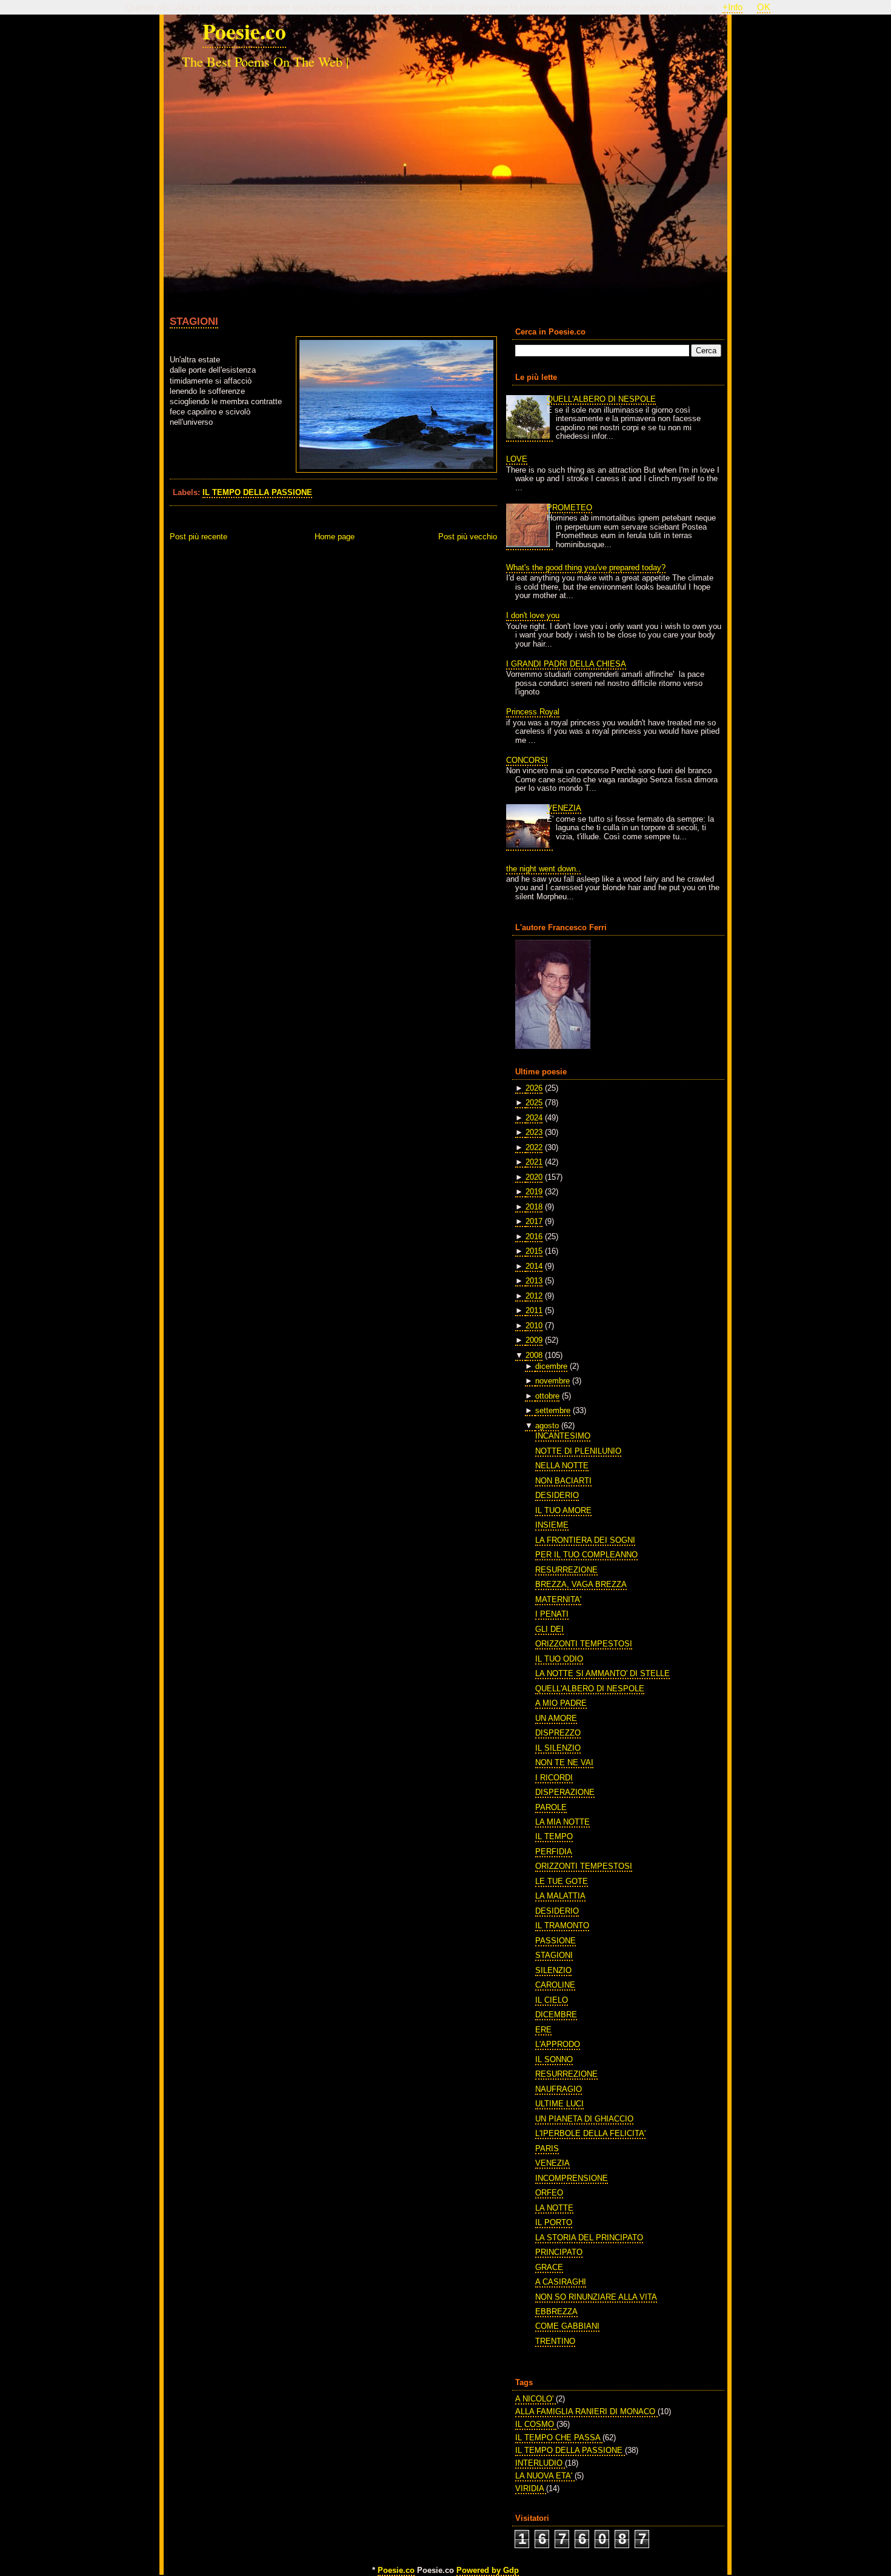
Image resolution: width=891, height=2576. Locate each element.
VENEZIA (564, 808)
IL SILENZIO (558, 1748)
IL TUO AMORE (563, 1510)
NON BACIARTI (563, 1481)
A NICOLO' (536, 2399)
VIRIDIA (531, 2488)
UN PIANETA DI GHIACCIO (584, 2119)
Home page (335, 537)
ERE (543, 2030)
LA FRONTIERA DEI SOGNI (585, 1540)
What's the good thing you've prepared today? (586, 567)
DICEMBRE (556, 2015)
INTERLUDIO (540, 2463)
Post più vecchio (468, 537)
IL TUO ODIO (559, 1659)
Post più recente (199, 537)
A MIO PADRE (561, 1703)
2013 (534, 1281)
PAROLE (551, 1807)
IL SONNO (554, 2059)
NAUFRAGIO (559, 2089)
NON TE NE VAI (564, 1762)
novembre (552, 1381)
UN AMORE (556, 1718)
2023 (534, 1132)
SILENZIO (553, 1970)
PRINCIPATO (559, 2252)
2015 (534, 1251)
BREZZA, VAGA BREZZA (581, 1584)
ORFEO (549, 2193)
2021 (534, 1162)
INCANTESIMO (563, 1436)
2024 (534, 1118)
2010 (534, 1326)
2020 (534, 1177)
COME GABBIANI (567, 2326)
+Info (732, 7)
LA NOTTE (554, 2208)
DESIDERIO (557, 1495)
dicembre (551, 1366)
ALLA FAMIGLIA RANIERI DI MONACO (586, 2411)
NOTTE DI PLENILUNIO (578, 1451)
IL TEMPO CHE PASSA (559, 2438)
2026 (534, 1088)
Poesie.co (244, 31)
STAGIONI (194, 321)
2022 (534, 1147)
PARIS (547, 2148)
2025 (534, 1103)
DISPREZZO (558, 1733)
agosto (547, 1426)
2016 (534, 1236)
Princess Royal (533, 712)
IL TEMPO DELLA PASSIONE (257, 492)
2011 (534, 1310)
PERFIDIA (554, 1852)
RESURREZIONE (566, 1570)
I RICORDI (554, 1778)
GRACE (549, 2267)
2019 (534, 1192)
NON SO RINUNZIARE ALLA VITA (596, 2297)
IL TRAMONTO (562, 1925)
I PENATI (552, 1614)
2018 (534, 1207)
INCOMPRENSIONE (572, 2178)
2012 (534, 1296)
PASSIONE (556, 1941)
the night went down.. (543, 869)
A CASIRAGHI (561, 2282)
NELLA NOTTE (562, 1466)
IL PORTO (554, 2222)
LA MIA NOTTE (562, 1822)
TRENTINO (555, 2341)
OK (764, 7)
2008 (534, 1355)
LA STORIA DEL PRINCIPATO (589, 2238)
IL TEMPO (554, 1836)
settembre (553, 1410)
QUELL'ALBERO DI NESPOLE (601, 399)
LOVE (517, 459)
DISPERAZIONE (565, 1792)
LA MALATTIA (560, 1896)
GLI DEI (549, 1629)
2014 (534, 1266)
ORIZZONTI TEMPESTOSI (584, 1644)
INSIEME (552, 1525)
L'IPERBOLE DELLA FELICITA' (590, 2133)
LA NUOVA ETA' (545, 2476)
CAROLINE (555, 1985)
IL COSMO (536, 2424)
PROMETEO (569, 508)
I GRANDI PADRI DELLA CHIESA (566, 664)
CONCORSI (527, 760)
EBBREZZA (556, 2311)
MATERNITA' (558, 1599)
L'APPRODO (558, 2044)
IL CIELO (552, 2000)
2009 (534, 1340)
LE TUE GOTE (562, 1881)
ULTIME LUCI (559, 2104)
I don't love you (533, 615)
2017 (534, 1221)
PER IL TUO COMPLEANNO (586, 1555)
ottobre (547, 1396)
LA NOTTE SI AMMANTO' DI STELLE (602, 1673)
